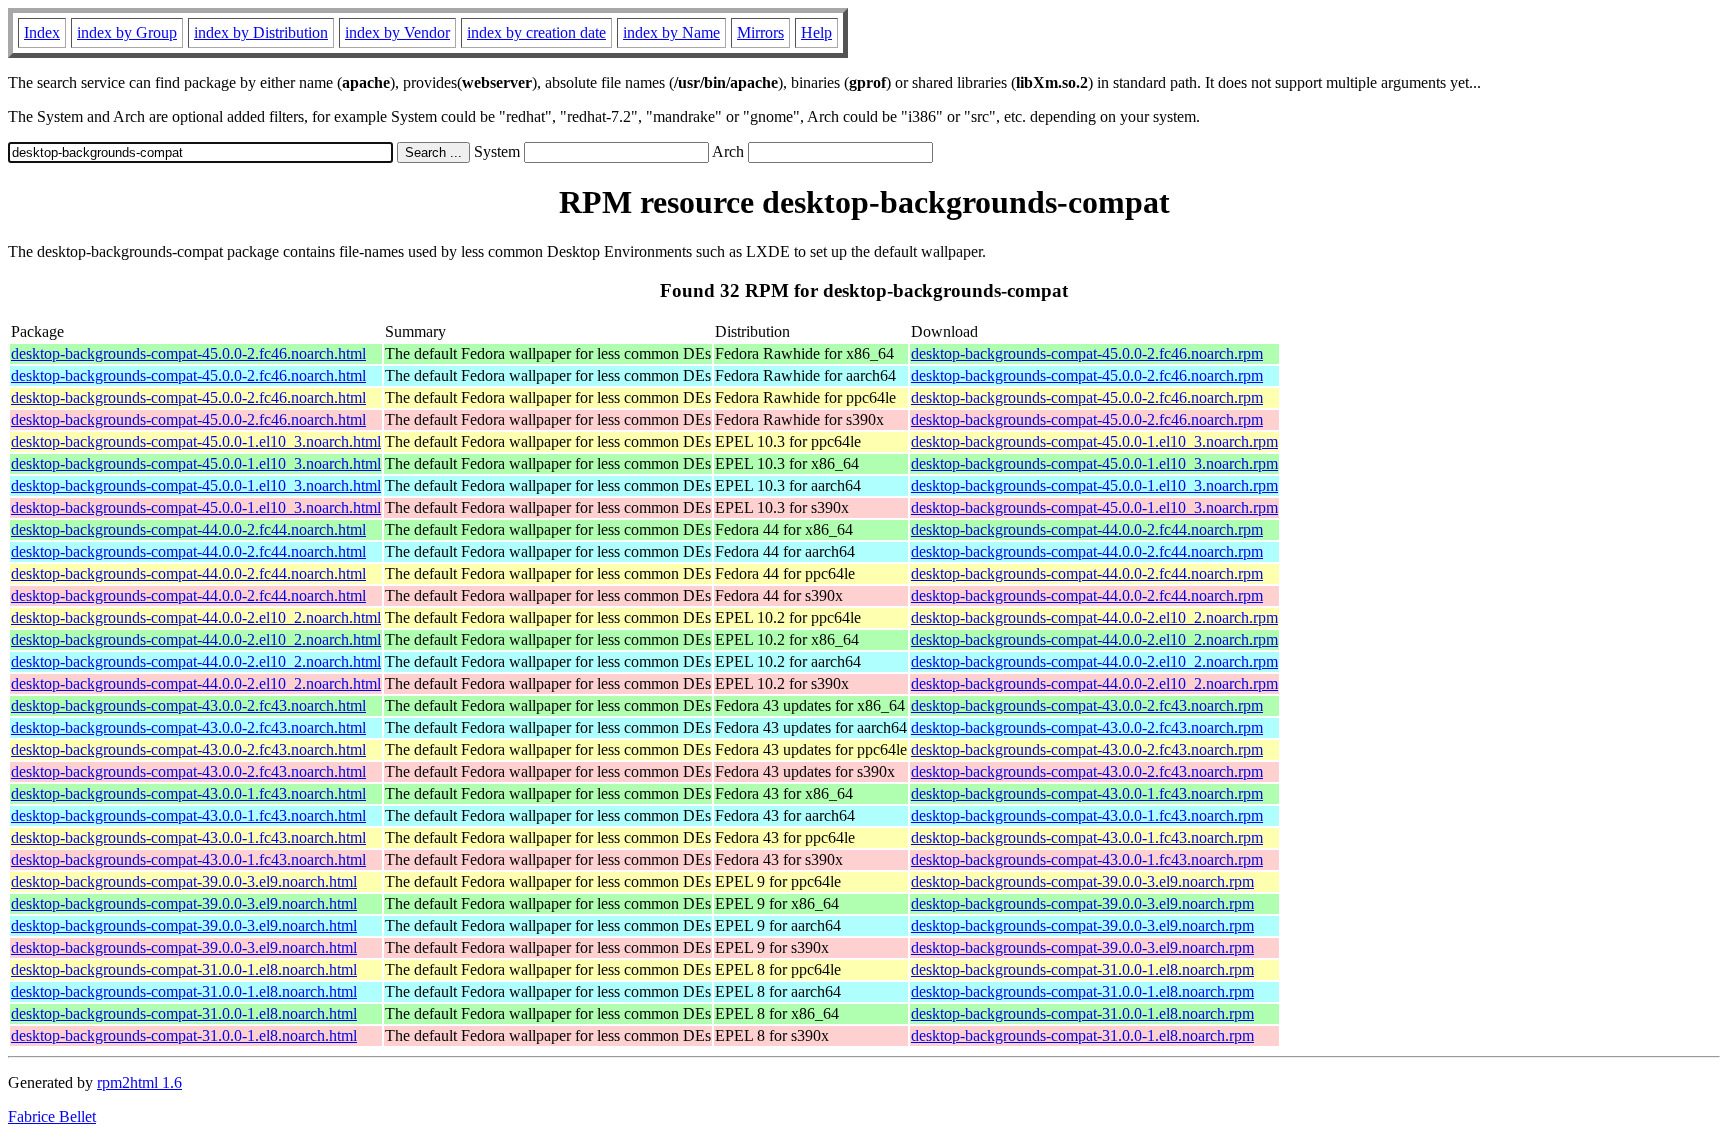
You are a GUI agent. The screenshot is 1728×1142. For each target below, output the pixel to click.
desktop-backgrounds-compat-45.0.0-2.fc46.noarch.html (188, 353)
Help (816, 32)
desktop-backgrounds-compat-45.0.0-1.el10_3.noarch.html (196, 441)
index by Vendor (397, 32)
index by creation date (536, 32)
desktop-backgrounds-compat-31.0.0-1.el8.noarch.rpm (1082, 969)
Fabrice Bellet (52, 1116)
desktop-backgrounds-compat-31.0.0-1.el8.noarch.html (184, 969)
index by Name (671, 32)
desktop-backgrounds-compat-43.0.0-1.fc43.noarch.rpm (1087, 793)
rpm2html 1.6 (139, 1082)
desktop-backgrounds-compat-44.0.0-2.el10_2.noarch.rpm (1094, 617)
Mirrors (760, 32)
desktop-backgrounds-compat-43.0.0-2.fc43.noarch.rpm (1087, 705)
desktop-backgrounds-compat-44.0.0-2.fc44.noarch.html (188, 529)
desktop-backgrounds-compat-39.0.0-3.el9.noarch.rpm (1082, 881)
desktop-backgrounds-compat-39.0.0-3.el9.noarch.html (184, 881)
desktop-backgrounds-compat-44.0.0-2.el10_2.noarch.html (196, 617)
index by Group (127, 32)
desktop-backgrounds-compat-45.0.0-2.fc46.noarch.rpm (1087, 353)
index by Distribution (261, 32)
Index (42, 32)
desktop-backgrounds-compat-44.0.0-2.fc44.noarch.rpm (1087, 529)
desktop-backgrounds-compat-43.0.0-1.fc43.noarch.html (188, 793)
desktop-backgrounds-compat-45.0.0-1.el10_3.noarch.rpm (1094, 441)
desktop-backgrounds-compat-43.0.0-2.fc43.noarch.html (188, 705)
